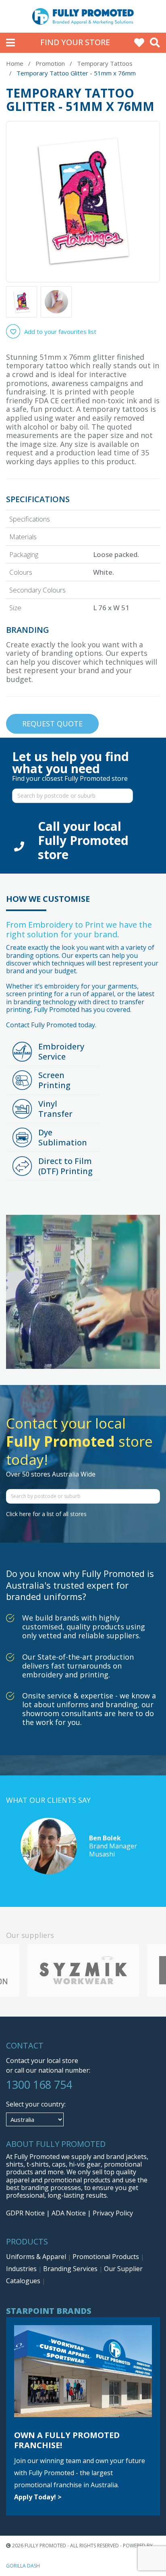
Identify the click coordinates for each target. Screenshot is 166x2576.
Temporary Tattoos (105, 63)
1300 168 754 (39, 2085)
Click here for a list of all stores (46, 1514)
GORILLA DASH (23, 2566)
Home (15, 63)
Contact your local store (42, 2061)
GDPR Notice (25, 2213)
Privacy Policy (113, 2213)
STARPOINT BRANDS (49, 2311)
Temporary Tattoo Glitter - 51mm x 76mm (76, 73)
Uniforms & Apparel (37, 2257)
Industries (22, 2269)
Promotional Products (107, 2257)
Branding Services (71, 2269)
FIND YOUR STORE (75, 42)
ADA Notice (69, 2213)
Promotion (50, 63)
